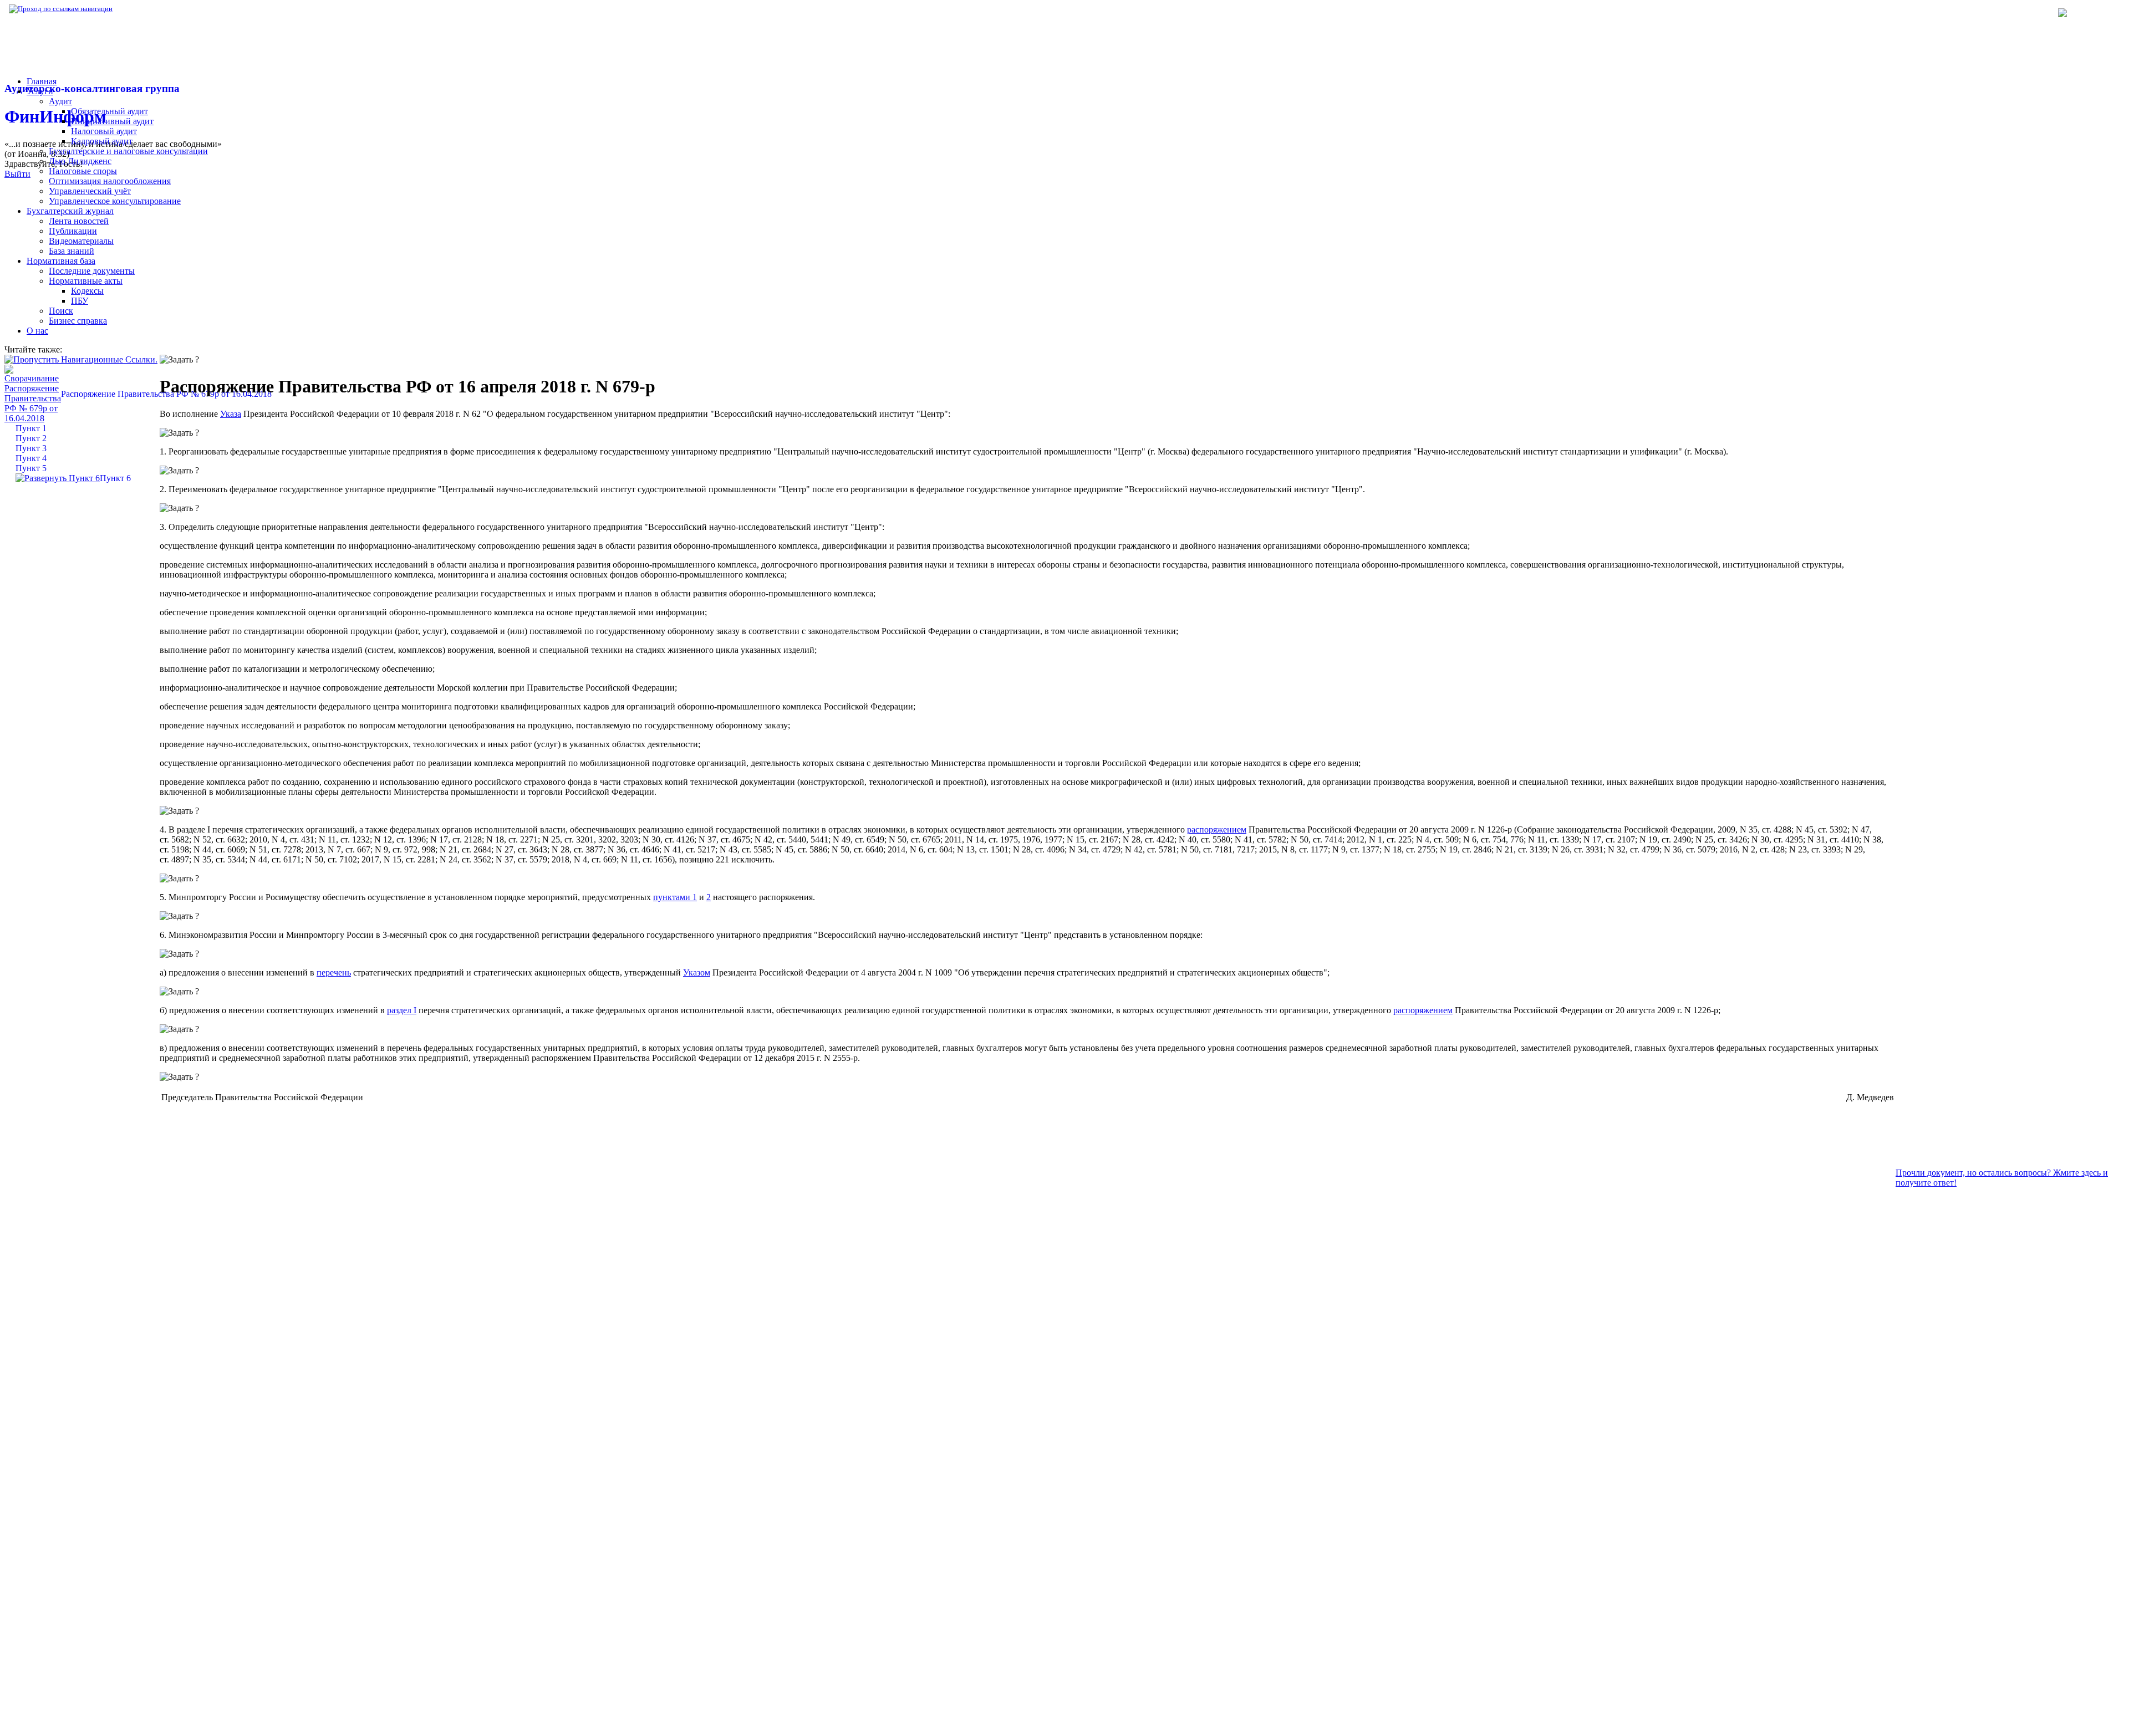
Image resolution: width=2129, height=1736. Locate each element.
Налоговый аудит (104, 131)
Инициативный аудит (112, 121)
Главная (42, 81)
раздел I (402, 1010)
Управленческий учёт (90, 191)
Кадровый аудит (102, 141)
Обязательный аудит (109, 111)
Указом (697, 972)
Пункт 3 (31, 448)
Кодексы (87, 291)
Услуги (40, 91)
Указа (231, 414)
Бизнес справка (78, 321)
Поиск (61, 311)
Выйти (17, 174)
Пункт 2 (31, 438)
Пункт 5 (31, 468)
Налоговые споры (83, 171)
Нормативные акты (86, 281)
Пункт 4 (31, 458)
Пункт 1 (31, 428)
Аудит (60, 101)
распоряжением (1217, 829)
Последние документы (92, 271)
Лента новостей (79, 221)
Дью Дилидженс (80, 161)
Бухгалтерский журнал (70, 211)
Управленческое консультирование (115, 201)
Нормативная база (150, 9)
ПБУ (80, 301)
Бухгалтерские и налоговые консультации (128, 151)
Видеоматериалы (81, 241)
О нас (37, 331)
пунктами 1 (675, 897)
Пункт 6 (115, 478)
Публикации (73, 231)
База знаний (72, 251)
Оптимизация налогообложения (110, 181)
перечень (334, 972)
